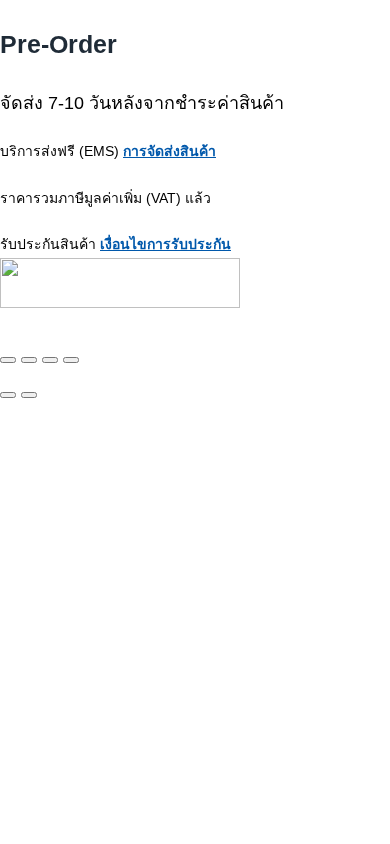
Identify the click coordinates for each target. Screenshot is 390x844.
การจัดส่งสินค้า (169, 151)
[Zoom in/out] (8, 360)
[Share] (50, 360)
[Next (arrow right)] (29, 395)
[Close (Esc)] (71, 360)
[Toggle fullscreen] (29, 360)
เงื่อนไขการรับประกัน (165, 244)
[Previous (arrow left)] (8, 395)
